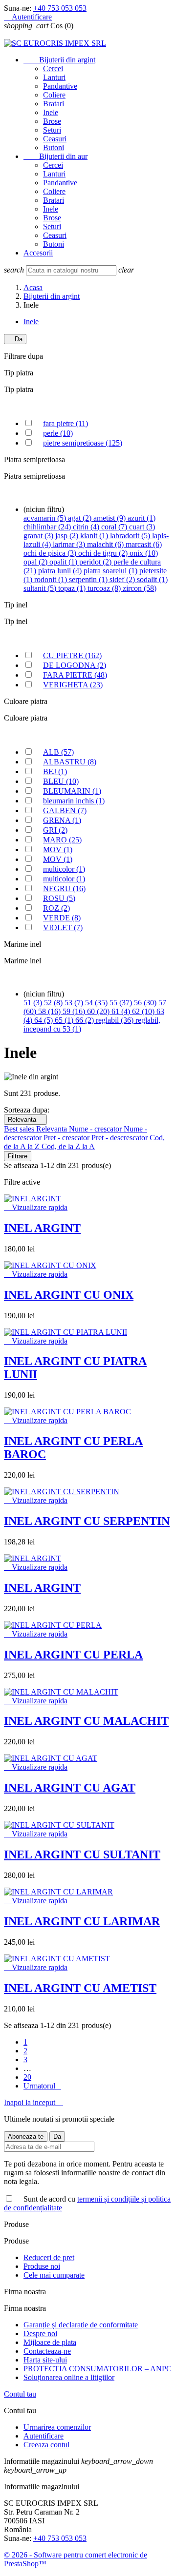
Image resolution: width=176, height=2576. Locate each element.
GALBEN (65, 810)
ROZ (56, 908)
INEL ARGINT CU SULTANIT (82, 1854)
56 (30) (146, 1003)
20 (27, 2077)
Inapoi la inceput (33, 2102)
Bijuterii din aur (55, 156)
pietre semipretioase (83, 443)
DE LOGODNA (75, 665)
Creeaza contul (46, 2445)
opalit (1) (64, 562)
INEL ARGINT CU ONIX (69, 1295)
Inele (51, 112)
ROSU (59, 898)
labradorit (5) (131, 536)
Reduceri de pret (49, 2257)
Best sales (20, 1129)
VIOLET (63, 927)
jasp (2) (68, 536)
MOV (58, 849)
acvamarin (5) (46, 518)
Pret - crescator (67, 1138)
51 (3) (34, 1003)
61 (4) (122, 1011)
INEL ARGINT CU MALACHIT (86, 1721)
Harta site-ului (45, 2360)
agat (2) (81, 518)
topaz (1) (73, 588)
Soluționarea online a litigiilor (69, 2377)
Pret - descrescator (121, 1138)
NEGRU (64, 888)
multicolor (64, 869)
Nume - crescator (96, 1129)
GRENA (62, 820)
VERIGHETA (73, 685)
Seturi (52, 130)
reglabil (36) (116, 1020)
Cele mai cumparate (54, 2275)
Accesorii (38, 253)
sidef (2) (123, 579)
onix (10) (144, 553)
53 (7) (75, 1003)
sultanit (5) (41, 588)
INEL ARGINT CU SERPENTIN (87, 1521)
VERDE (62, 918)
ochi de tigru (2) (104, 553)
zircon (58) (140, 588)
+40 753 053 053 (60, 8)
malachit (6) (106, 544)
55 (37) (122, 1003)
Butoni (54, 147)
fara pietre (66, 423)
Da (15, 339)
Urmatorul (42, 2086)
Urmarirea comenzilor (57, 2427)
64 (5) (44, 1020)
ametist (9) (110, 518)
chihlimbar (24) (48, 527)
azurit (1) (142, 518)
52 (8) (54, 1003)
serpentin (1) (89, 579)
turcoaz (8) (105, 588)
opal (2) (36, 562)
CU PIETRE (72, 655)
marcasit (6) (144, 544)
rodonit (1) (52, 579)
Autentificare (44, 2436)
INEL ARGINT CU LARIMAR (82, 1921)
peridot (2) (96, 562)
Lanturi (54, 77)
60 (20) (99, 1011)
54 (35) (97, 1003)
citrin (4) (87, 527)
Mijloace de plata (50, 2342)
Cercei (53, 68)
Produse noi (42, 2266)
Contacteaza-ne (47, 2351)
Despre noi (40, 2333)
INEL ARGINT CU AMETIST (80, 1988)
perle (58, 433)
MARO (62, 840)
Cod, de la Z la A (68, 1146)
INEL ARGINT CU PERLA (73, 1655)
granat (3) (39, 536)
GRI (55, 830)
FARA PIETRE (75, 675)
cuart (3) (142, 527)
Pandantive (60, 86)
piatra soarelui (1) (111, 571)
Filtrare (18, 1156)
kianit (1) (95, 536)
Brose (52, 121)
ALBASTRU (70, 762)
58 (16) (50, 1011)
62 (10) (144, 1011)
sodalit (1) (152, 579)
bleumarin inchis (74, 801)
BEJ (55, 771)
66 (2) (86, 1020)
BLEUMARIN (72, 791)
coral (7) (115, 527)
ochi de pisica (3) (51, 553)
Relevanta (25, 1120)
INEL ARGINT (42, 1228)
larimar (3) (70, 544)
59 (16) (75, 1011)
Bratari (54, 104)
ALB (58, 752)
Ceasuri (55, 139)
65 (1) (65, 1020)
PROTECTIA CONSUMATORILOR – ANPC (98, 2369)
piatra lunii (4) (61, 571)
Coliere (54, 95)
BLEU (61, 781)
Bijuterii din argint (59, 60)
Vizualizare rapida (36, 1207)
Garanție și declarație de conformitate (81, 2325)
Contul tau (20, 2394)
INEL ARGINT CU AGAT (70, 1788)
